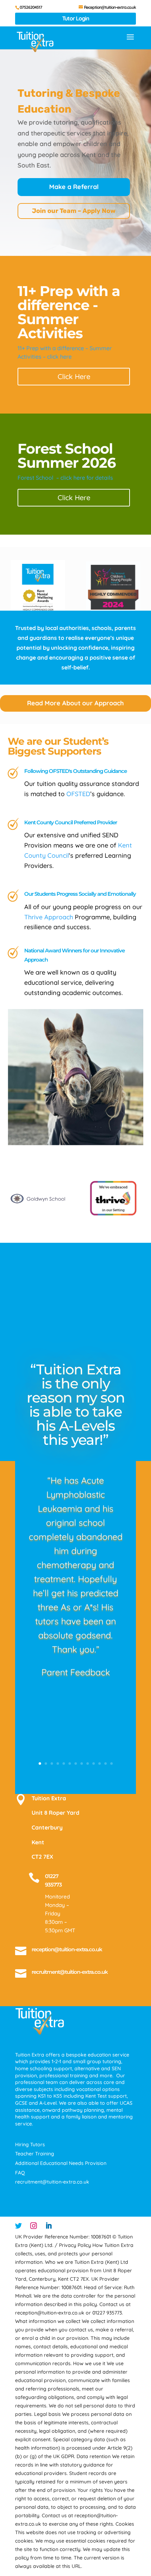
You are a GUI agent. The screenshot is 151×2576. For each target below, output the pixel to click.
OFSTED (78, 794)
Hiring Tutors (30, 2144)
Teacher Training (35, 2154)
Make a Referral (74, 187)
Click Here (74, 376)
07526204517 (31, 7)
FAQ (20, 2173)
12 (106, 1763)
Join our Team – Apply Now (74, 211)
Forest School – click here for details (65, 478)
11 (100, 1763)
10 (94, 1763)
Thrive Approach (49, 917)
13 (111, 1763)
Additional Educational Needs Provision (61, 2163)
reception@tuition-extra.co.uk (67, 1949)
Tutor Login (76, 18)
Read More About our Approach (75, 703)
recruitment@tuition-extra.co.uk (70, 1972)
